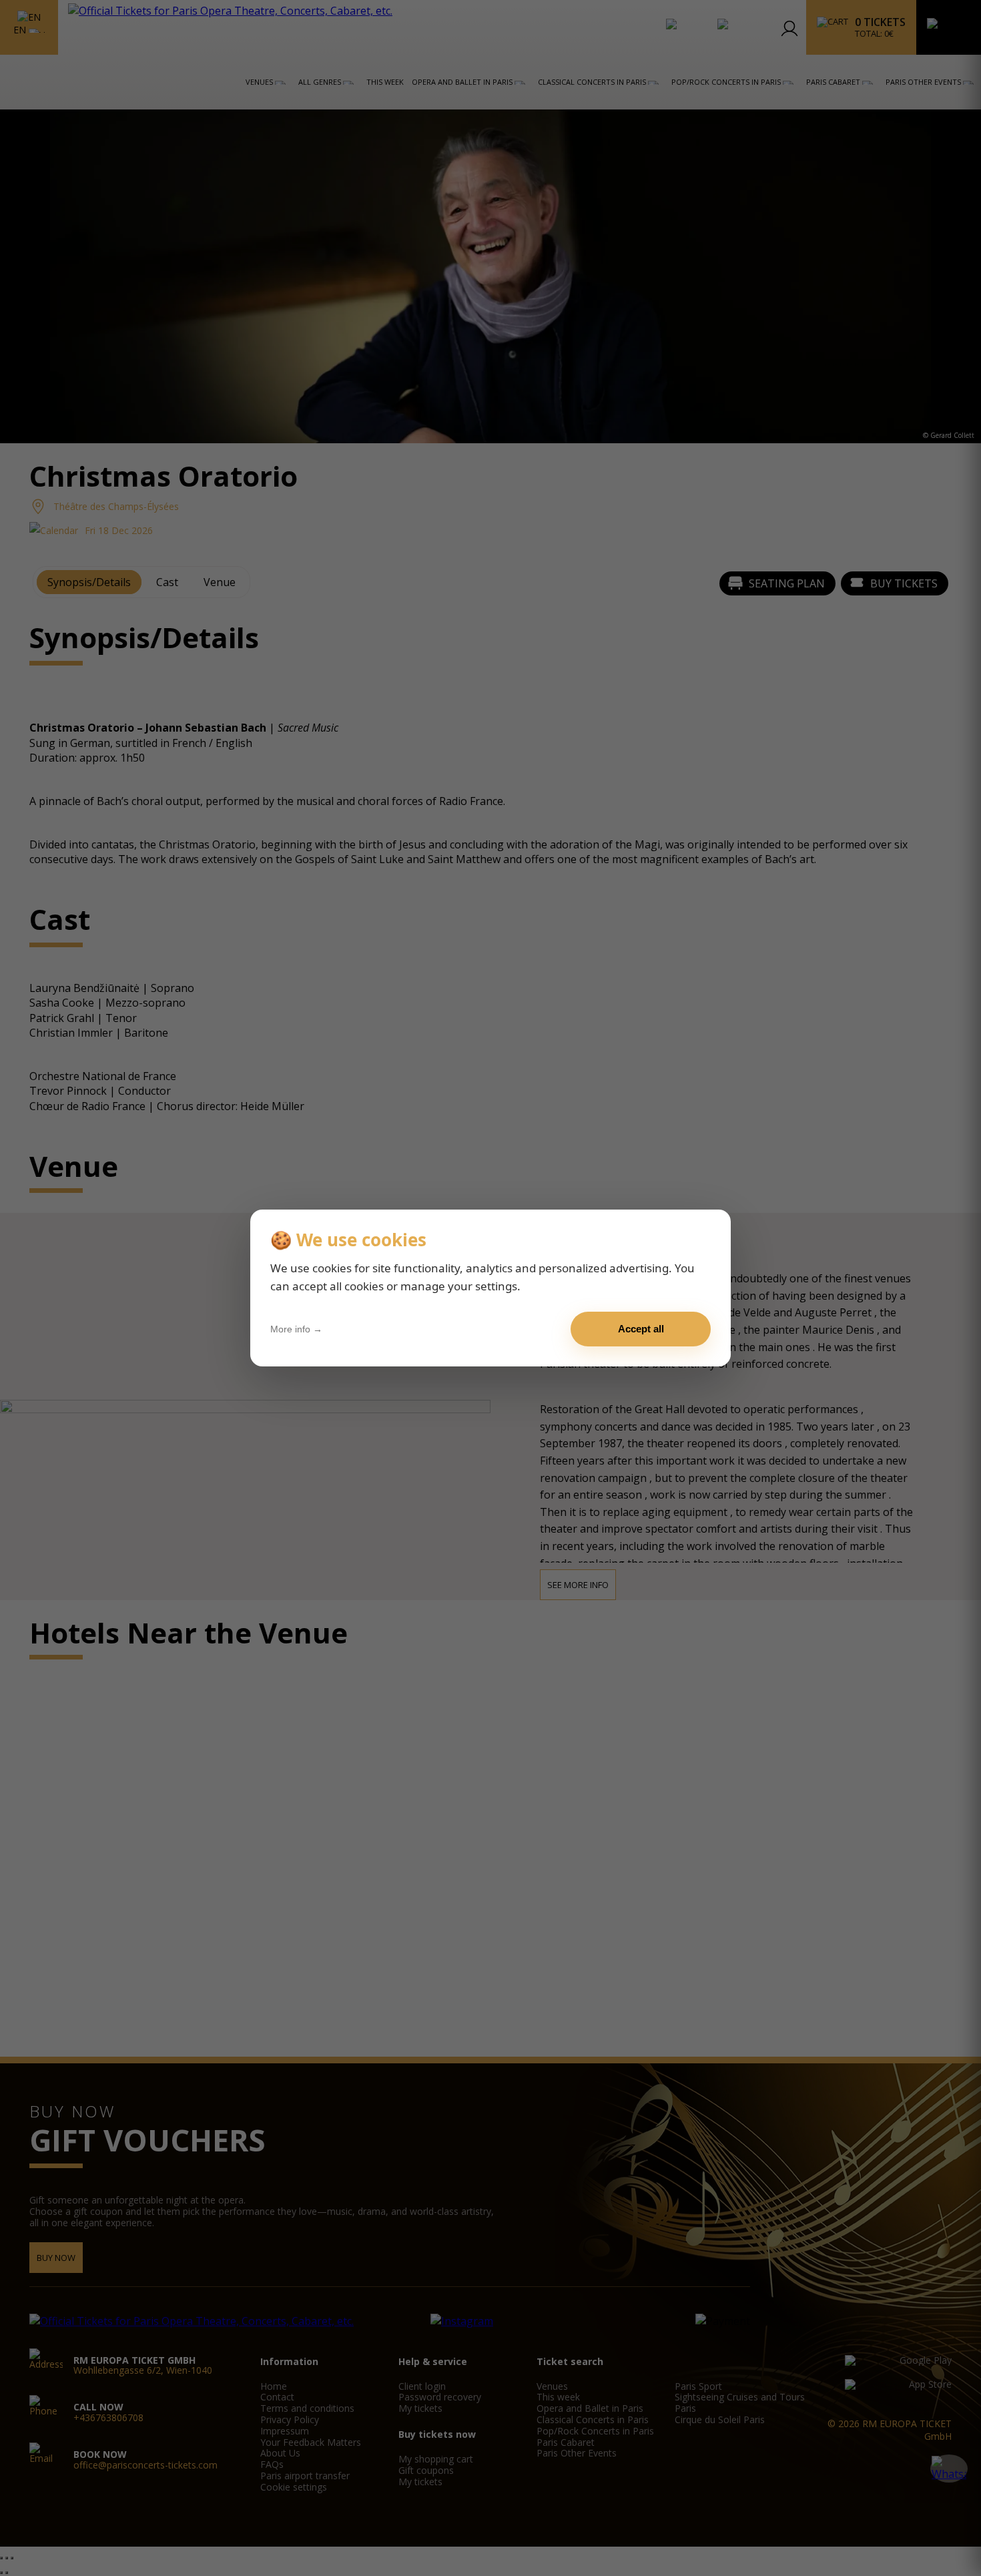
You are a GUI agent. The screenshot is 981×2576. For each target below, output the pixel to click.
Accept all (641, 1329)
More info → (296, 1329)
